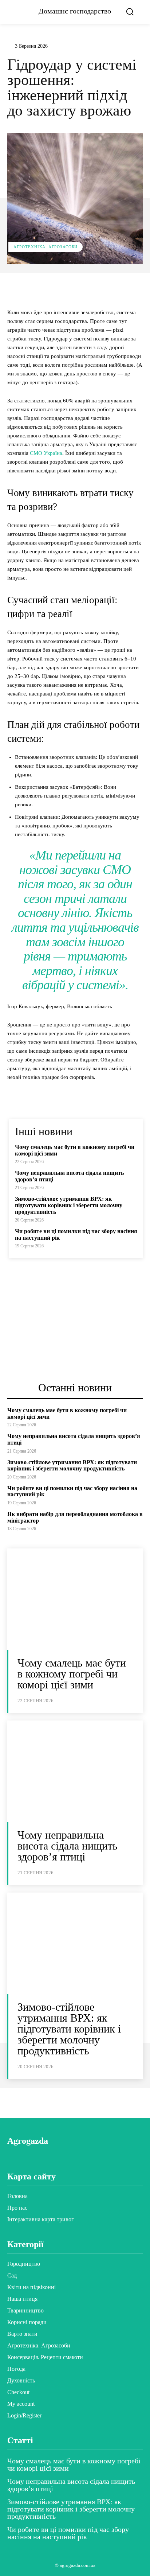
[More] (129, 289)
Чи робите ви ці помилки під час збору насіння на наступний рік (68, 2533)
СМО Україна (46, 453)
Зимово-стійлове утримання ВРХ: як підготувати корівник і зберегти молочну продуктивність (69, 1205)
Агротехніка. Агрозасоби (46, 247)
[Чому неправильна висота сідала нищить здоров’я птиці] (75, 1771)
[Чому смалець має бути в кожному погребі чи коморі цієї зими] (75, 1599)
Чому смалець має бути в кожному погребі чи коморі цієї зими (72, 1674)
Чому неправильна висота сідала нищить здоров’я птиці (68, 1846)
